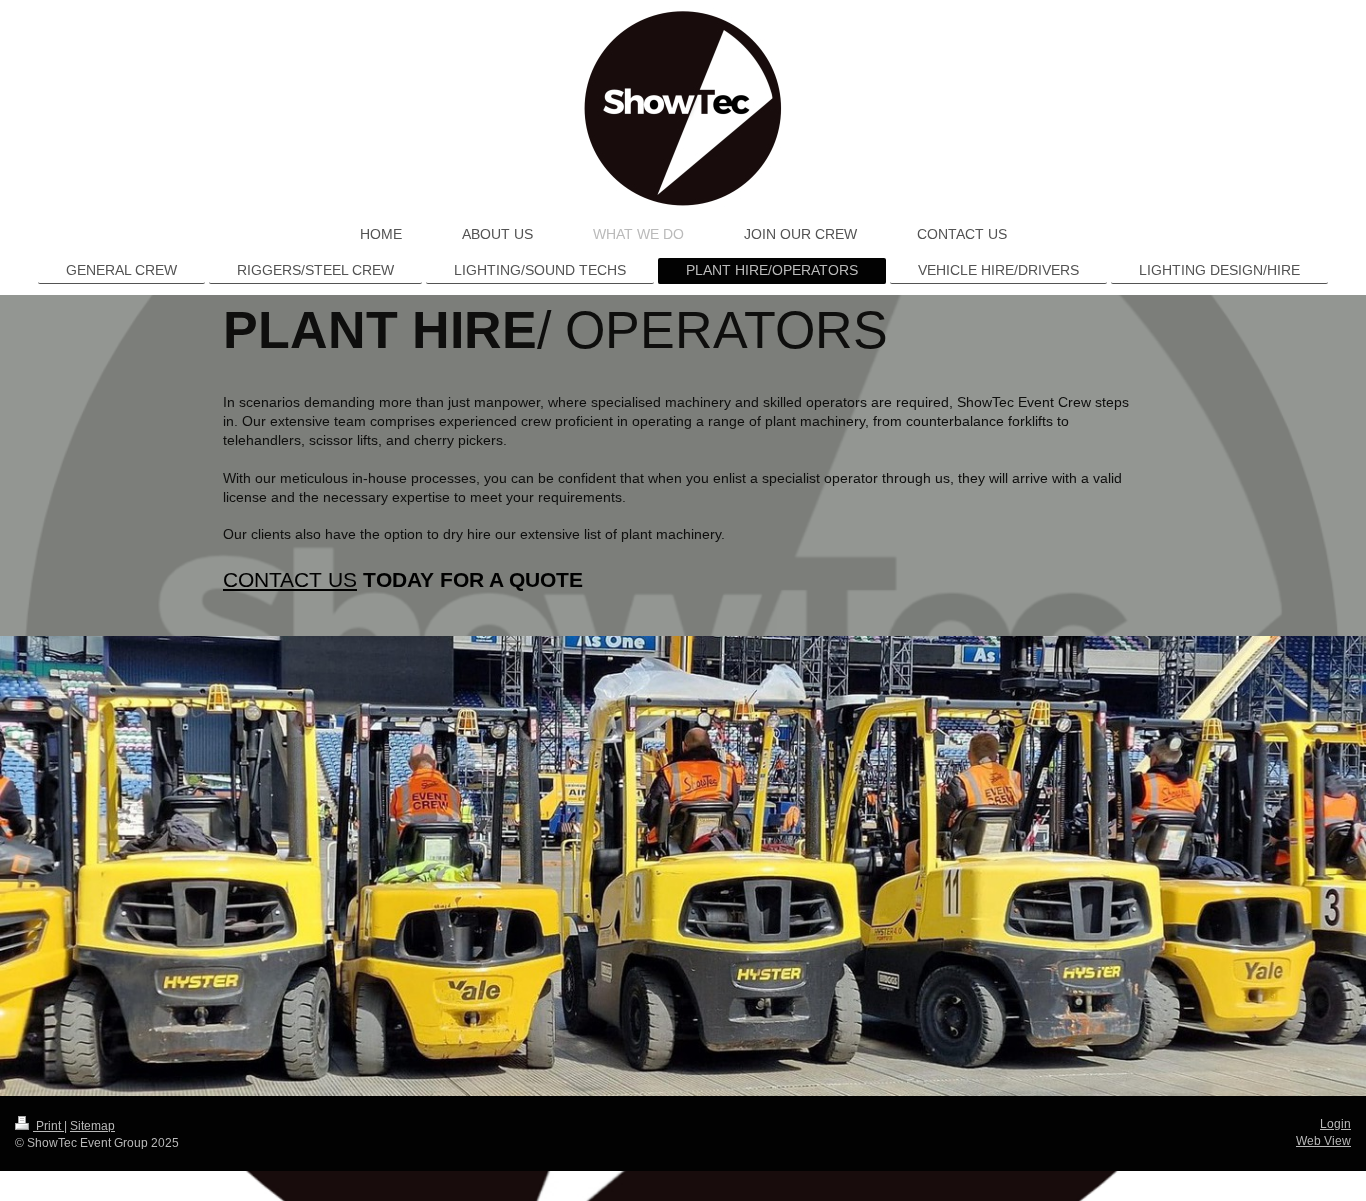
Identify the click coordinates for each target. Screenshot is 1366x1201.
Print (48, 1126)
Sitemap (92, 1126)
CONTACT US (290, 580)
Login (1335, 1124)
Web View (1323, 1141)
